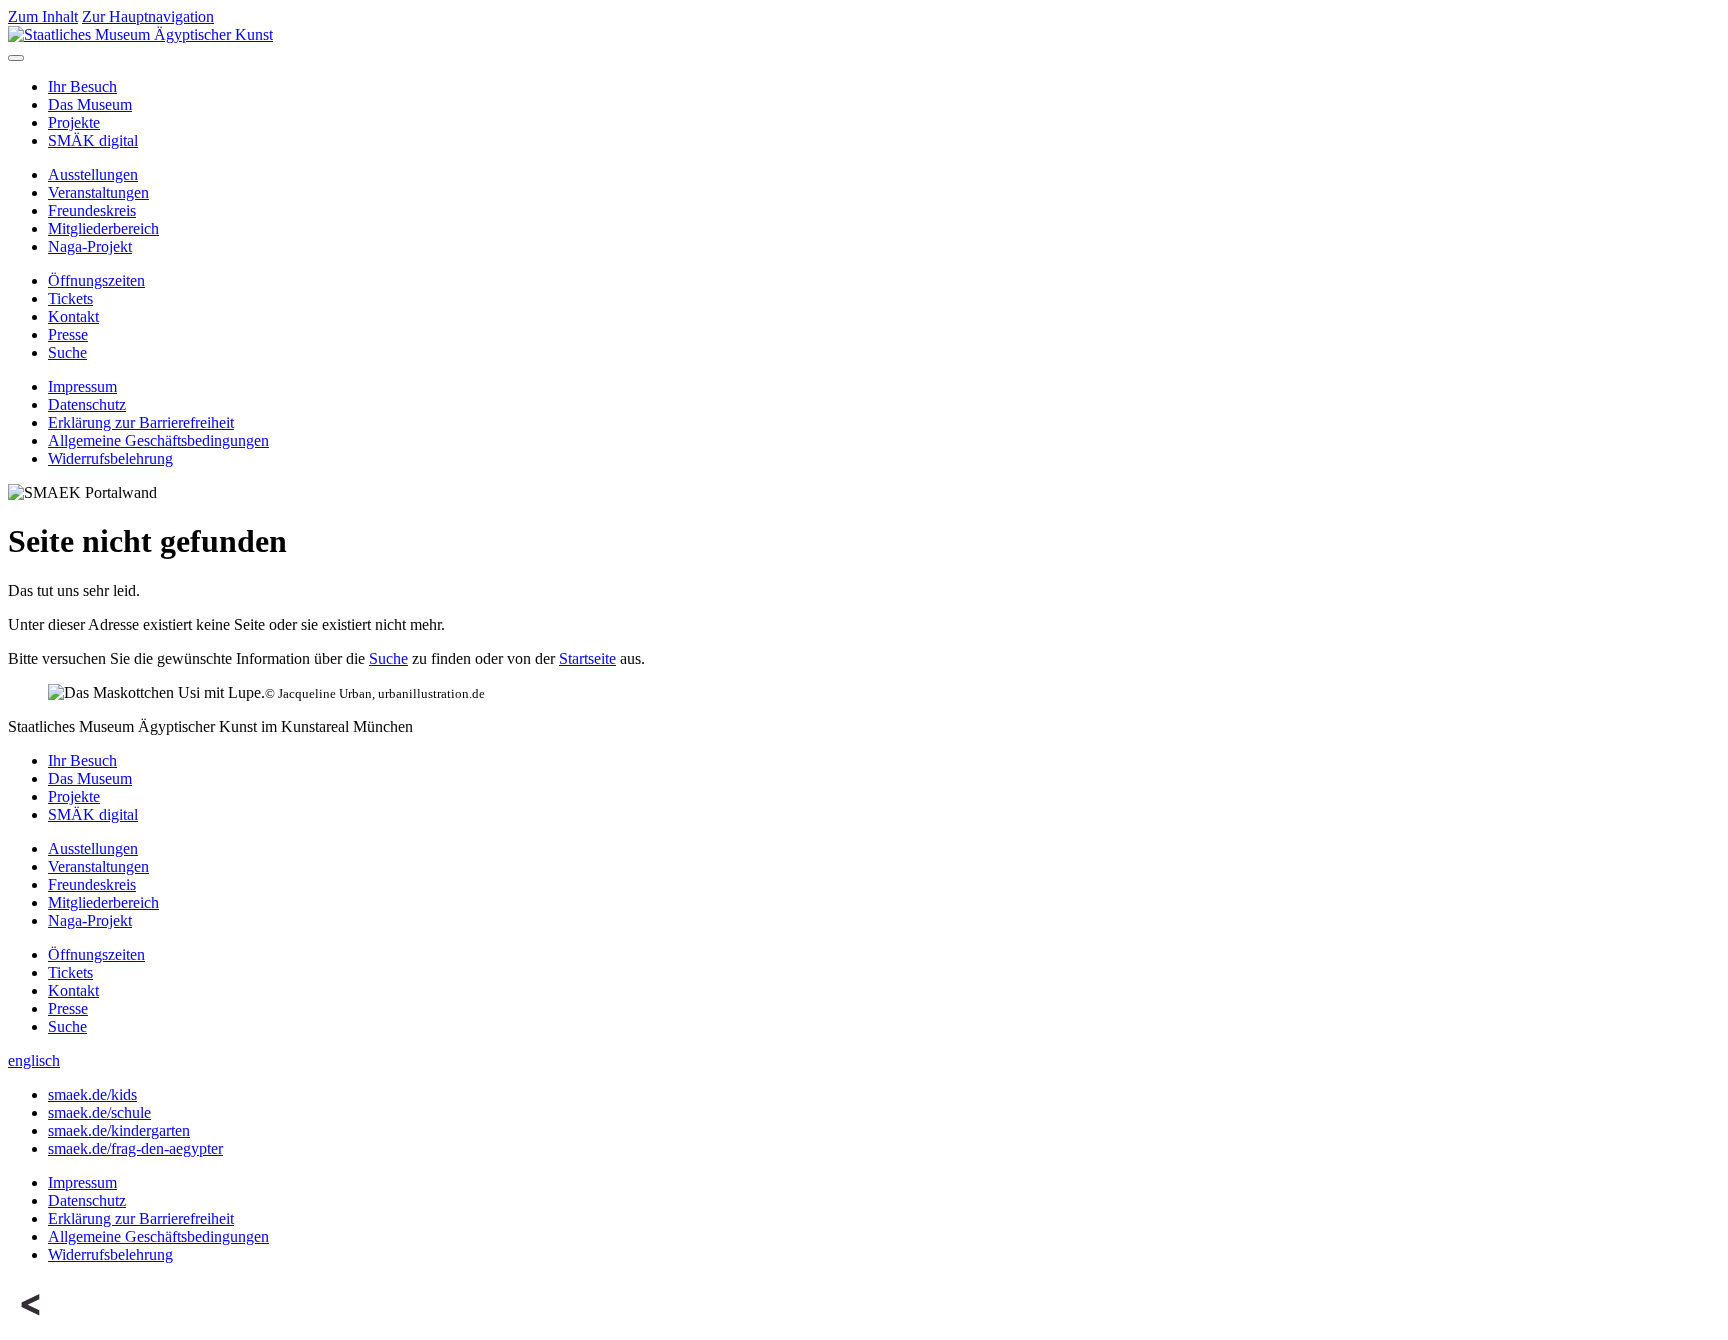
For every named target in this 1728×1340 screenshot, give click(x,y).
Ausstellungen (93, 174)
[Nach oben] (32, 1322)
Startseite (587, 658)
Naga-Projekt (90, 246)
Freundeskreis (92, 210)
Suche (67, 352)
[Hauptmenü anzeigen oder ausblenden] (16, 58)
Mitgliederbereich (103, 228)
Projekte (74, 122)
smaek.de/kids (92, 1094)
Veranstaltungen (98, 192)
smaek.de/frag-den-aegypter (135, 1148)
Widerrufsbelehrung (110, 458)
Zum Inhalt (43, 16)
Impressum (82, 386)
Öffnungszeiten (96, 280)
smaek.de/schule (99, 1112)
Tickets (70, 298)
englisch (34, 1060)
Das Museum (90, 104)
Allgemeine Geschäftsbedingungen (158, 440)
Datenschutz (87, 404)
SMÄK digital (93, 140)
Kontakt (73, 316)
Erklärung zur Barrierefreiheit (141, 422)
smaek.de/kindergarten (119, 1130)
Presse (68, 334)
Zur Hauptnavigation (148, 16)
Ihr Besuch (82, 86)
